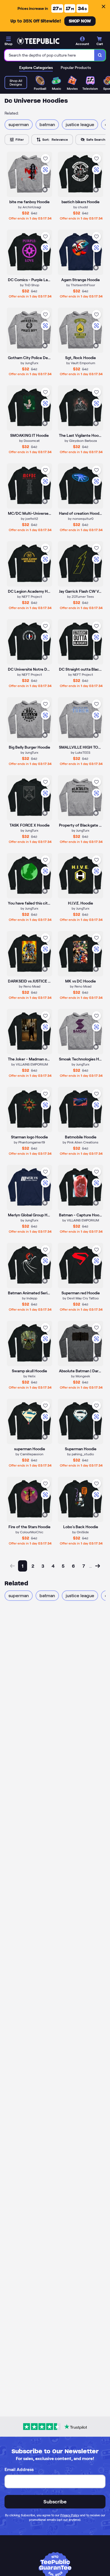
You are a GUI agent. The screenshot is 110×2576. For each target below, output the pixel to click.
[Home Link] (38, 41)
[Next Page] (98, 1566)
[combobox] (49, 55)
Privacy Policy (70, 2515)
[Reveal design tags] (45, 190)
